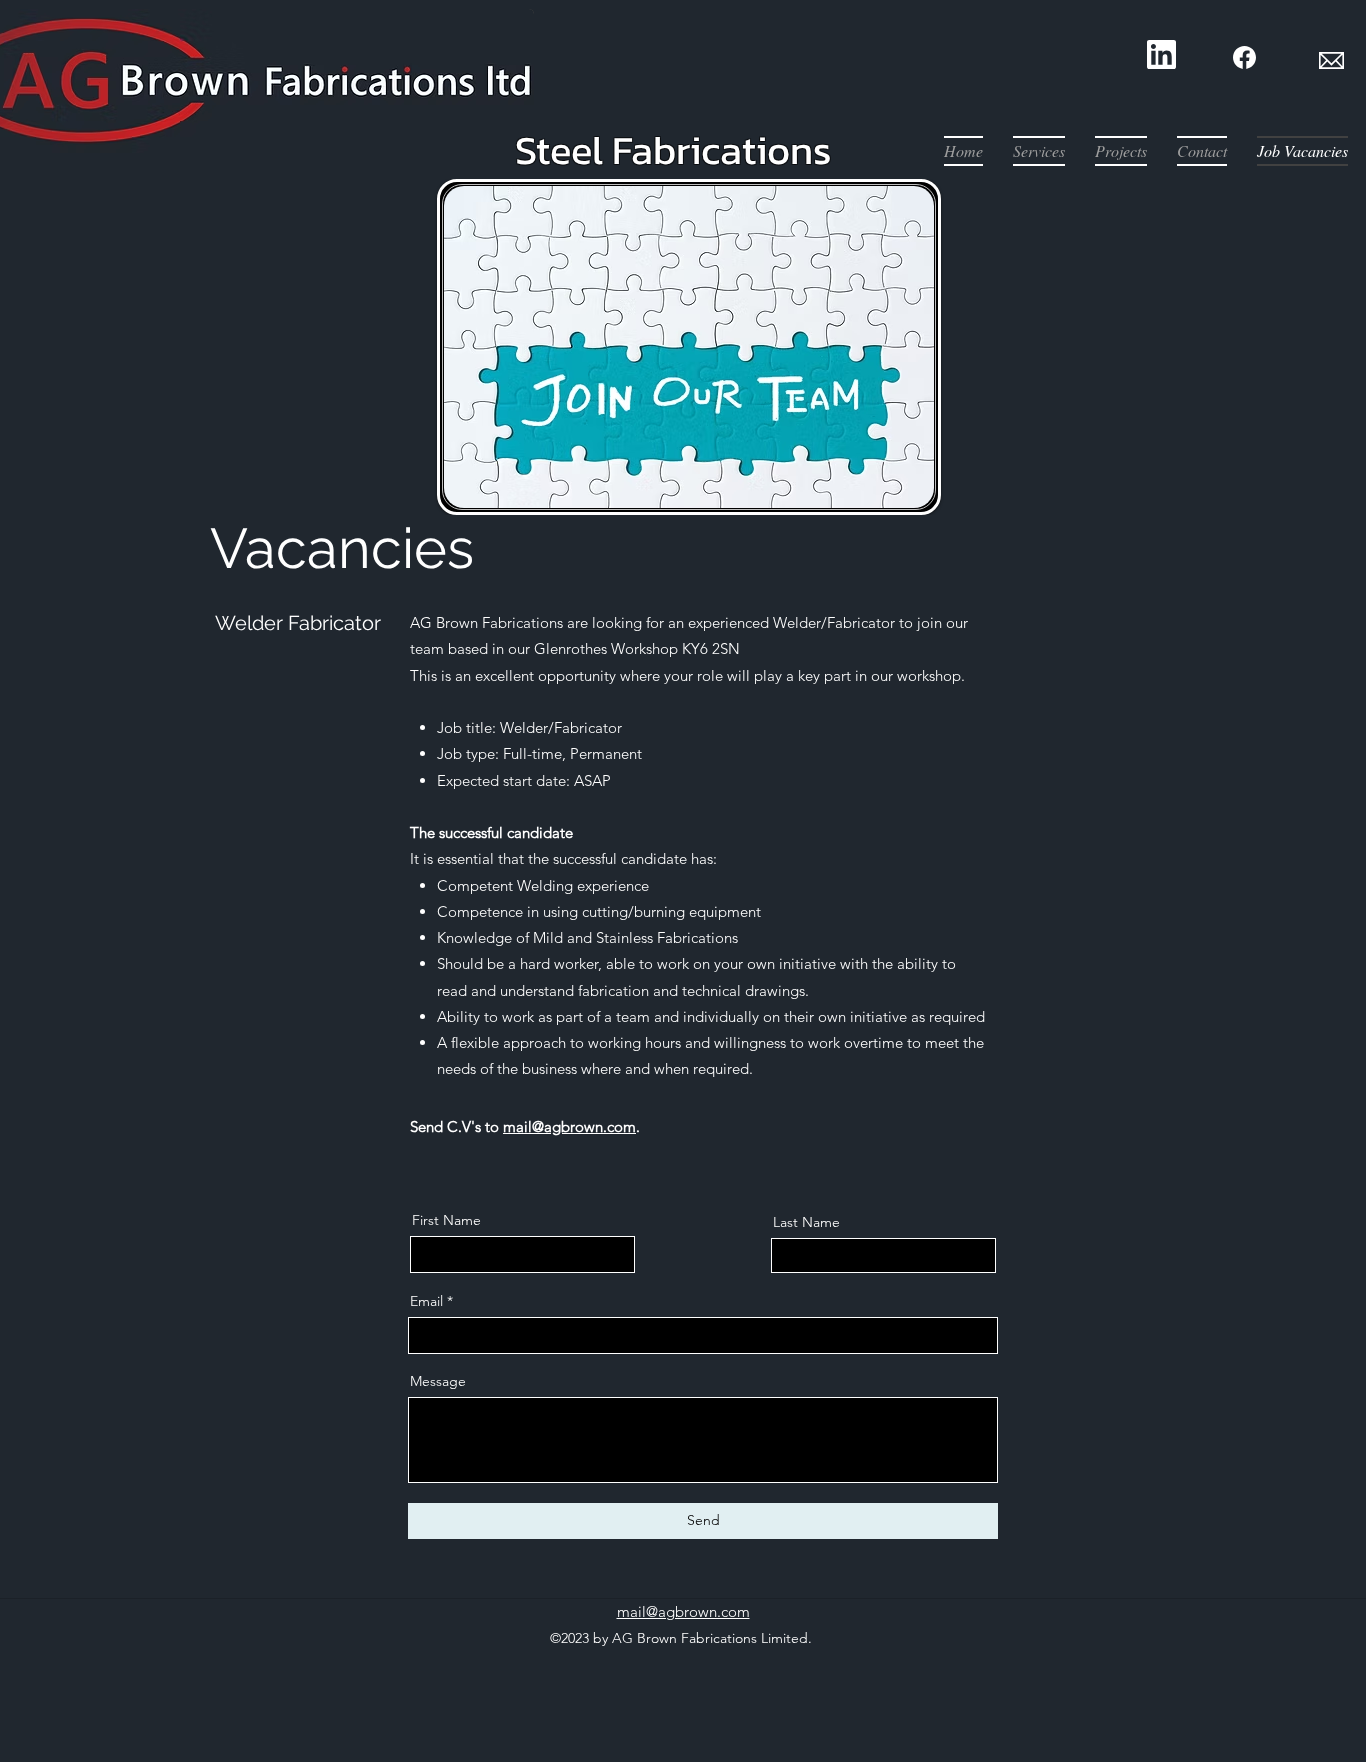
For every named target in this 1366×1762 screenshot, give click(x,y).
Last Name (806, 1222)
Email (426, 1301)
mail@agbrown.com (569, 1126)
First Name (446, 1220)
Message (438, 1381)
